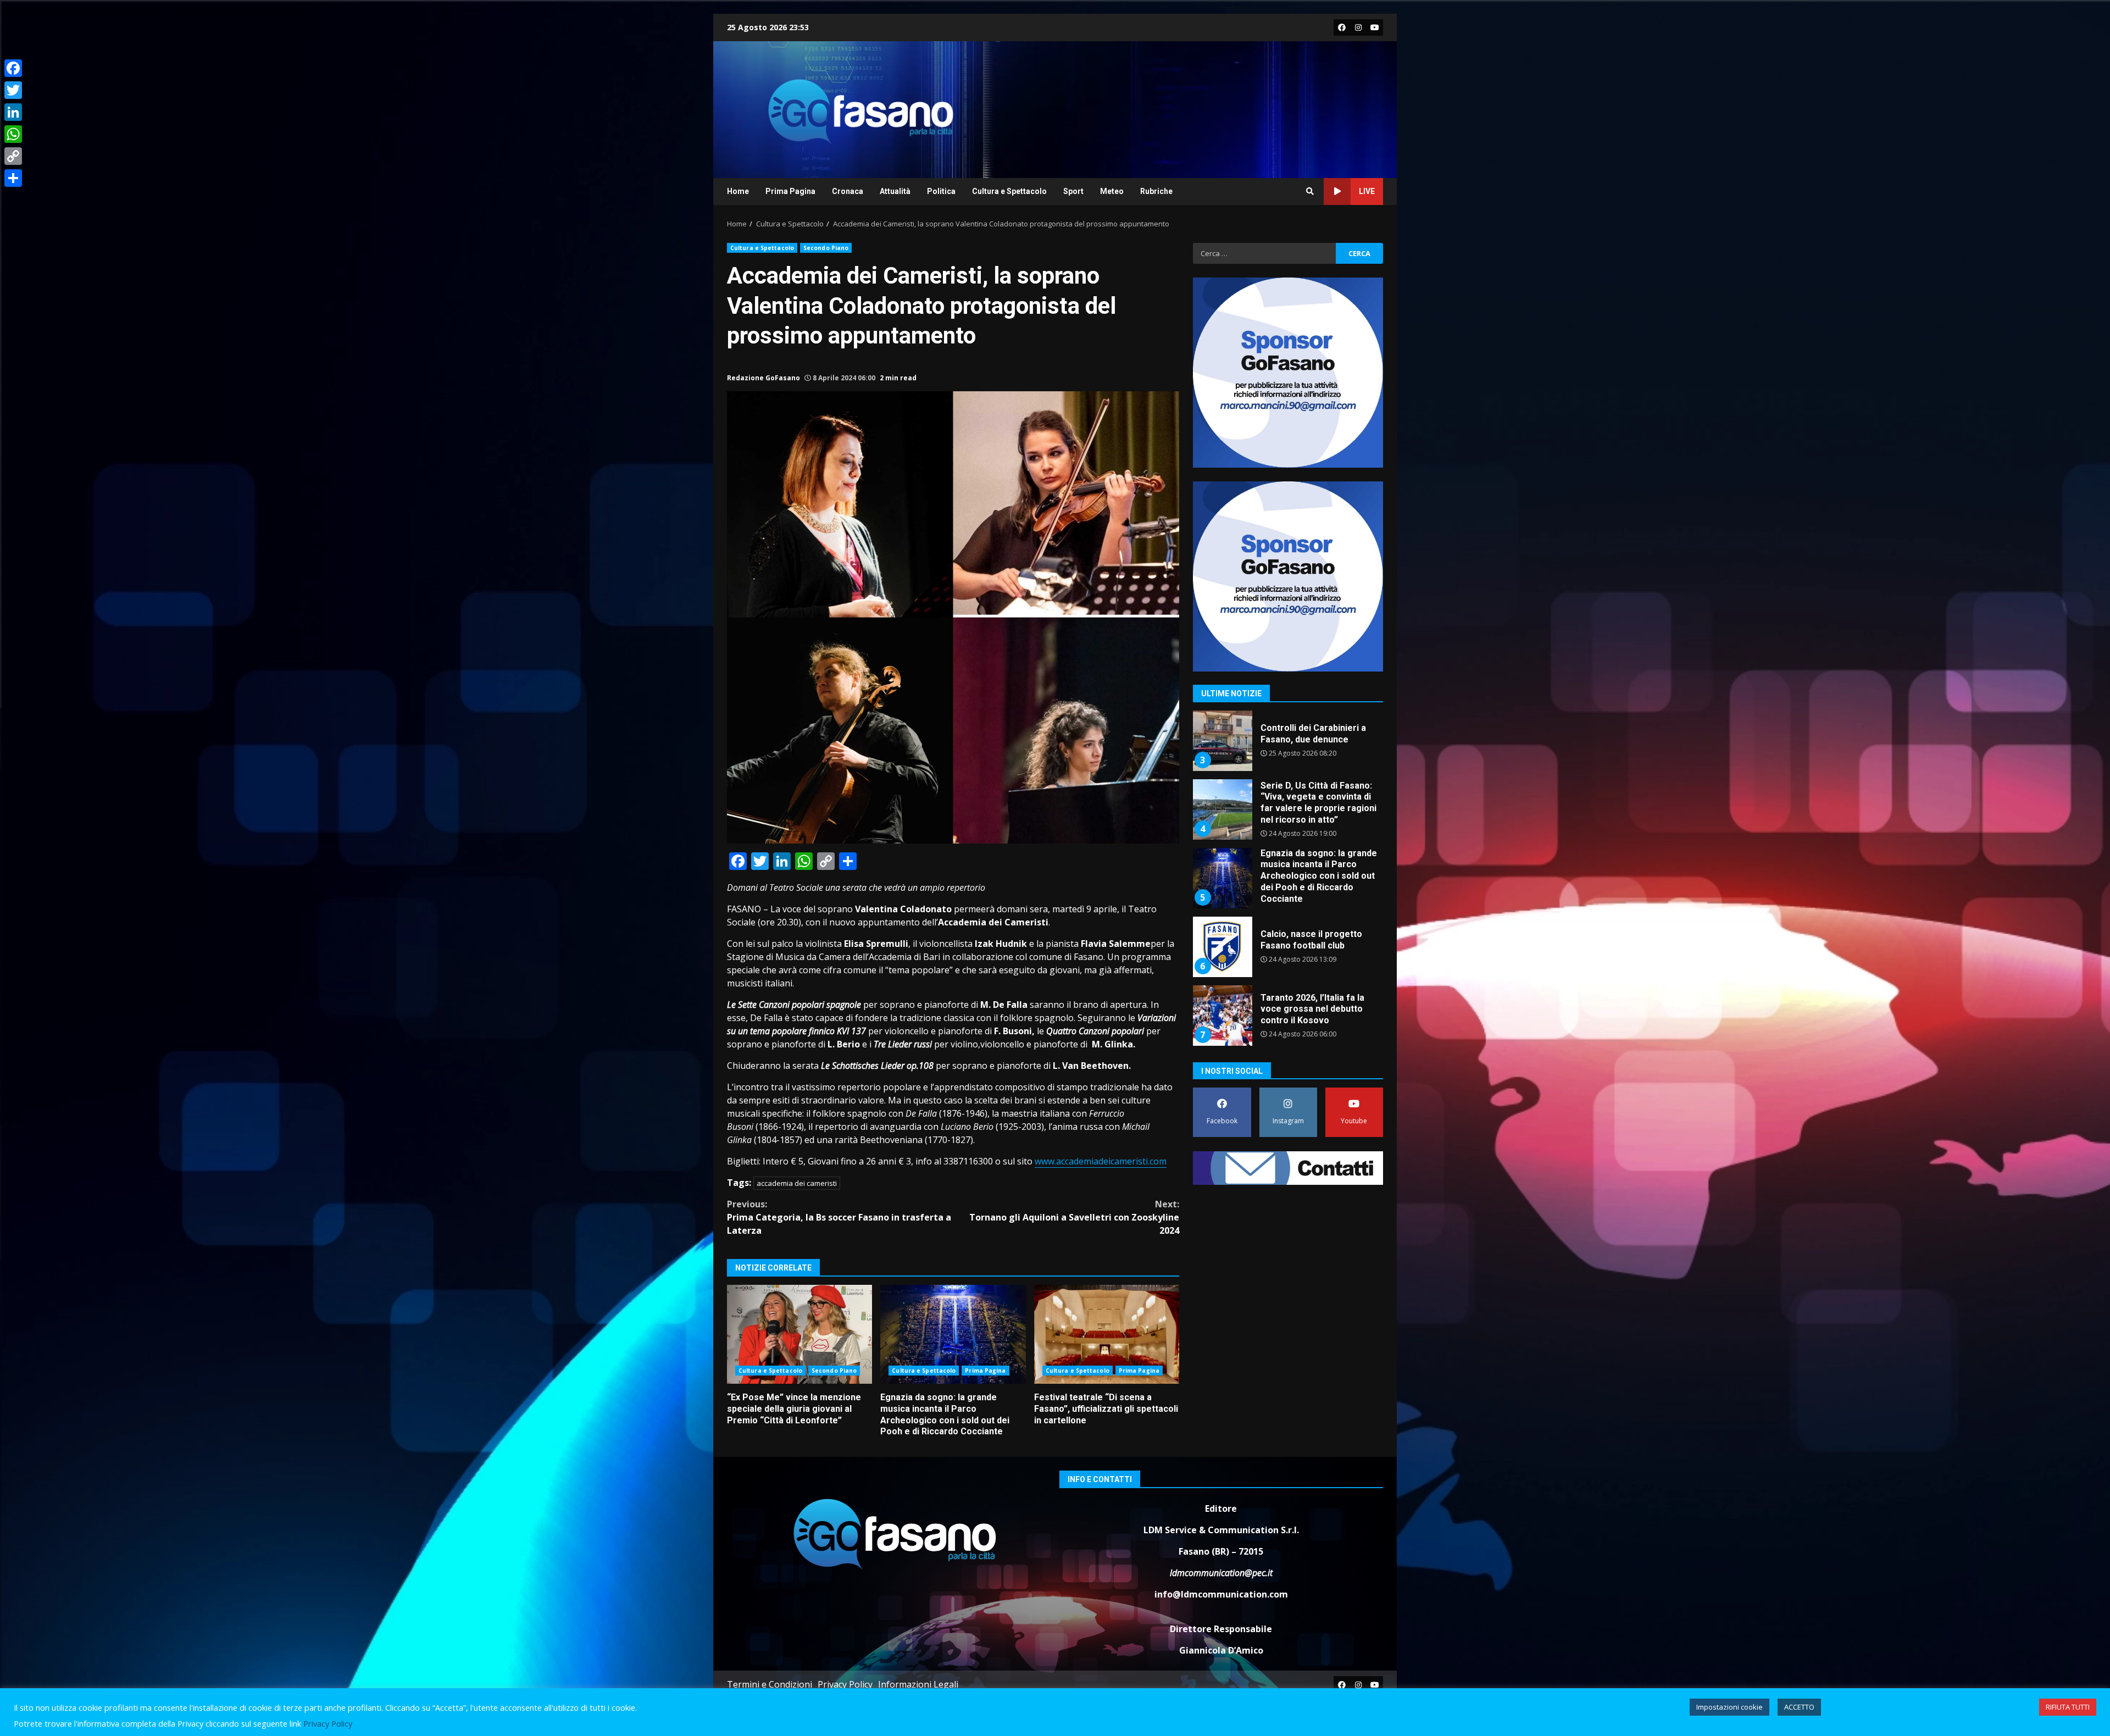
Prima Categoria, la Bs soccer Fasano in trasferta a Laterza (839, 1217)
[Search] (1310, 191)
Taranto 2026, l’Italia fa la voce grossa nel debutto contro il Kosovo (1222, 947)
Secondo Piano (826, 248)
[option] (1288, 745)
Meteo (1112, 191)
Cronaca (848, 191)
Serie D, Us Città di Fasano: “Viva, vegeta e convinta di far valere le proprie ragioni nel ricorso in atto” (1222, 741)
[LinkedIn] (13, 112)
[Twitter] (13, 90)
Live (1367, 191)
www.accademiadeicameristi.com (1101, 1161)
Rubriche (1156, 191)
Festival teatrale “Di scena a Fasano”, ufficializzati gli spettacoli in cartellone (1107, 1334)
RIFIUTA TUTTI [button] (2068, 1707)
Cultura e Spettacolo (1009, 191)
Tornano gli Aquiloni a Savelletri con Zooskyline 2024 (1074, 1217)
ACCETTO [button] (1799, 1707)
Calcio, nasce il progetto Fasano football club (1222, 878)
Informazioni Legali (918, 1684)
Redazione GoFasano (764, 378)
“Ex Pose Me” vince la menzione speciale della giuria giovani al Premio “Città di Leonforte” (799, 1334)
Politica (941, 191)
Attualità (895, 191)
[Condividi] (13, 178)
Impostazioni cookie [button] (1729, 1707)
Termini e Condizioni (770, 1684)
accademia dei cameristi (797, 1183)
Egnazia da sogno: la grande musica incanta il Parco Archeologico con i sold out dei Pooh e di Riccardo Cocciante (953, 1334)
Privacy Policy (845, 1684)
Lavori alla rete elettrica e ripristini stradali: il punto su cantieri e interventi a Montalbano (1222, 1016)
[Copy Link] (13, 156)
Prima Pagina (790, 191)
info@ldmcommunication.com (1221, 1594)
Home (738, 191)
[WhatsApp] (13, 134)
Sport (1073, 191)
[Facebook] (13, 68)
